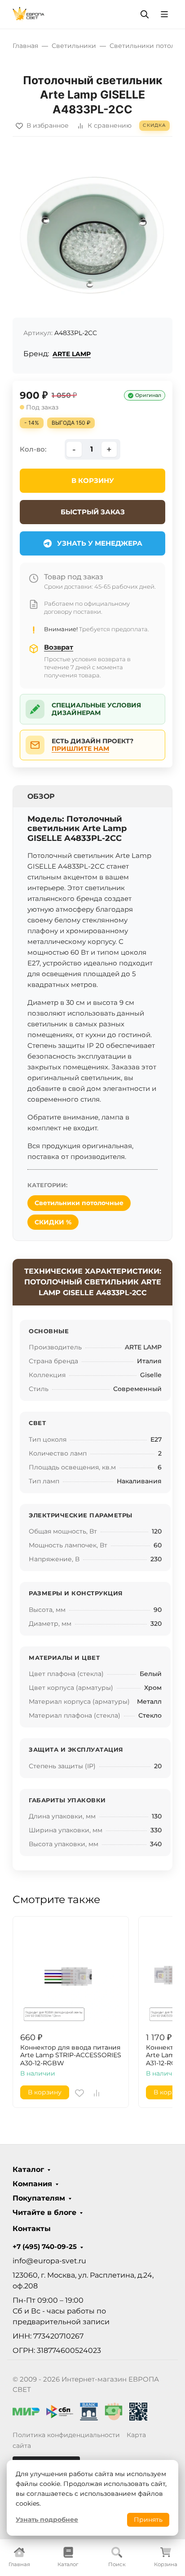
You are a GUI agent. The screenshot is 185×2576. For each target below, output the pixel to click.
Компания (32, 2184)
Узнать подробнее (47, 2520)
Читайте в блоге (44, 2213)
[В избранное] (79, 2093)
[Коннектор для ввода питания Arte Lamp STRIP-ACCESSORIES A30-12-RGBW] (71, 1974)
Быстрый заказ (93, 512)
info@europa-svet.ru (49, 2261)
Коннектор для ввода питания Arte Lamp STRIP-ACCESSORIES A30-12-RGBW (71, 2055)
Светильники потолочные (79, 1203)
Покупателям (39, 2198)
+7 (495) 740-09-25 (45, 2247)
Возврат (59, 647)
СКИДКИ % (53, 1222)
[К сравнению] (97, 2093)
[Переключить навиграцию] (164, 14)
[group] (92, 231)
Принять (148, 2520)
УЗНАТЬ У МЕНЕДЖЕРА (100, 543)
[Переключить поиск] (145, 14)
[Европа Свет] (29, 14)
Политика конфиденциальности (66, 2435)
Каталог (28, 2170)
